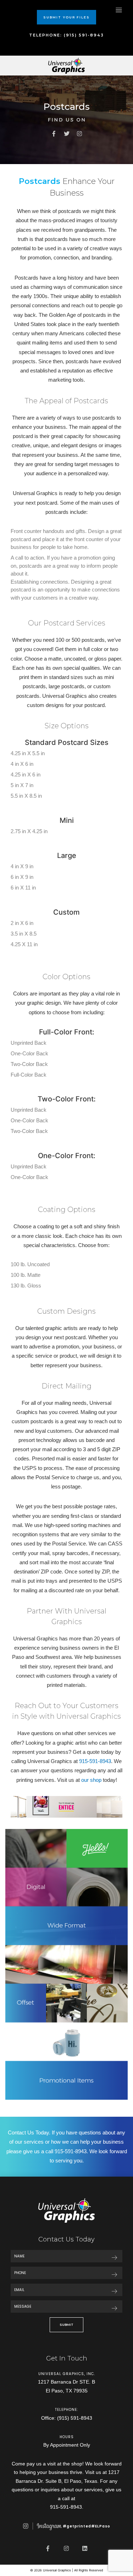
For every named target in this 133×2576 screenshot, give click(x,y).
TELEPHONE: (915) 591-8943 (66, 35)
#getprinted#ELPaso (86, 2526)
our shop (91, 1780)
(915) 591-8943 (75, 2418)
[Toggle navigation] (119, 10)
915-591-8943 (95, 1761)
